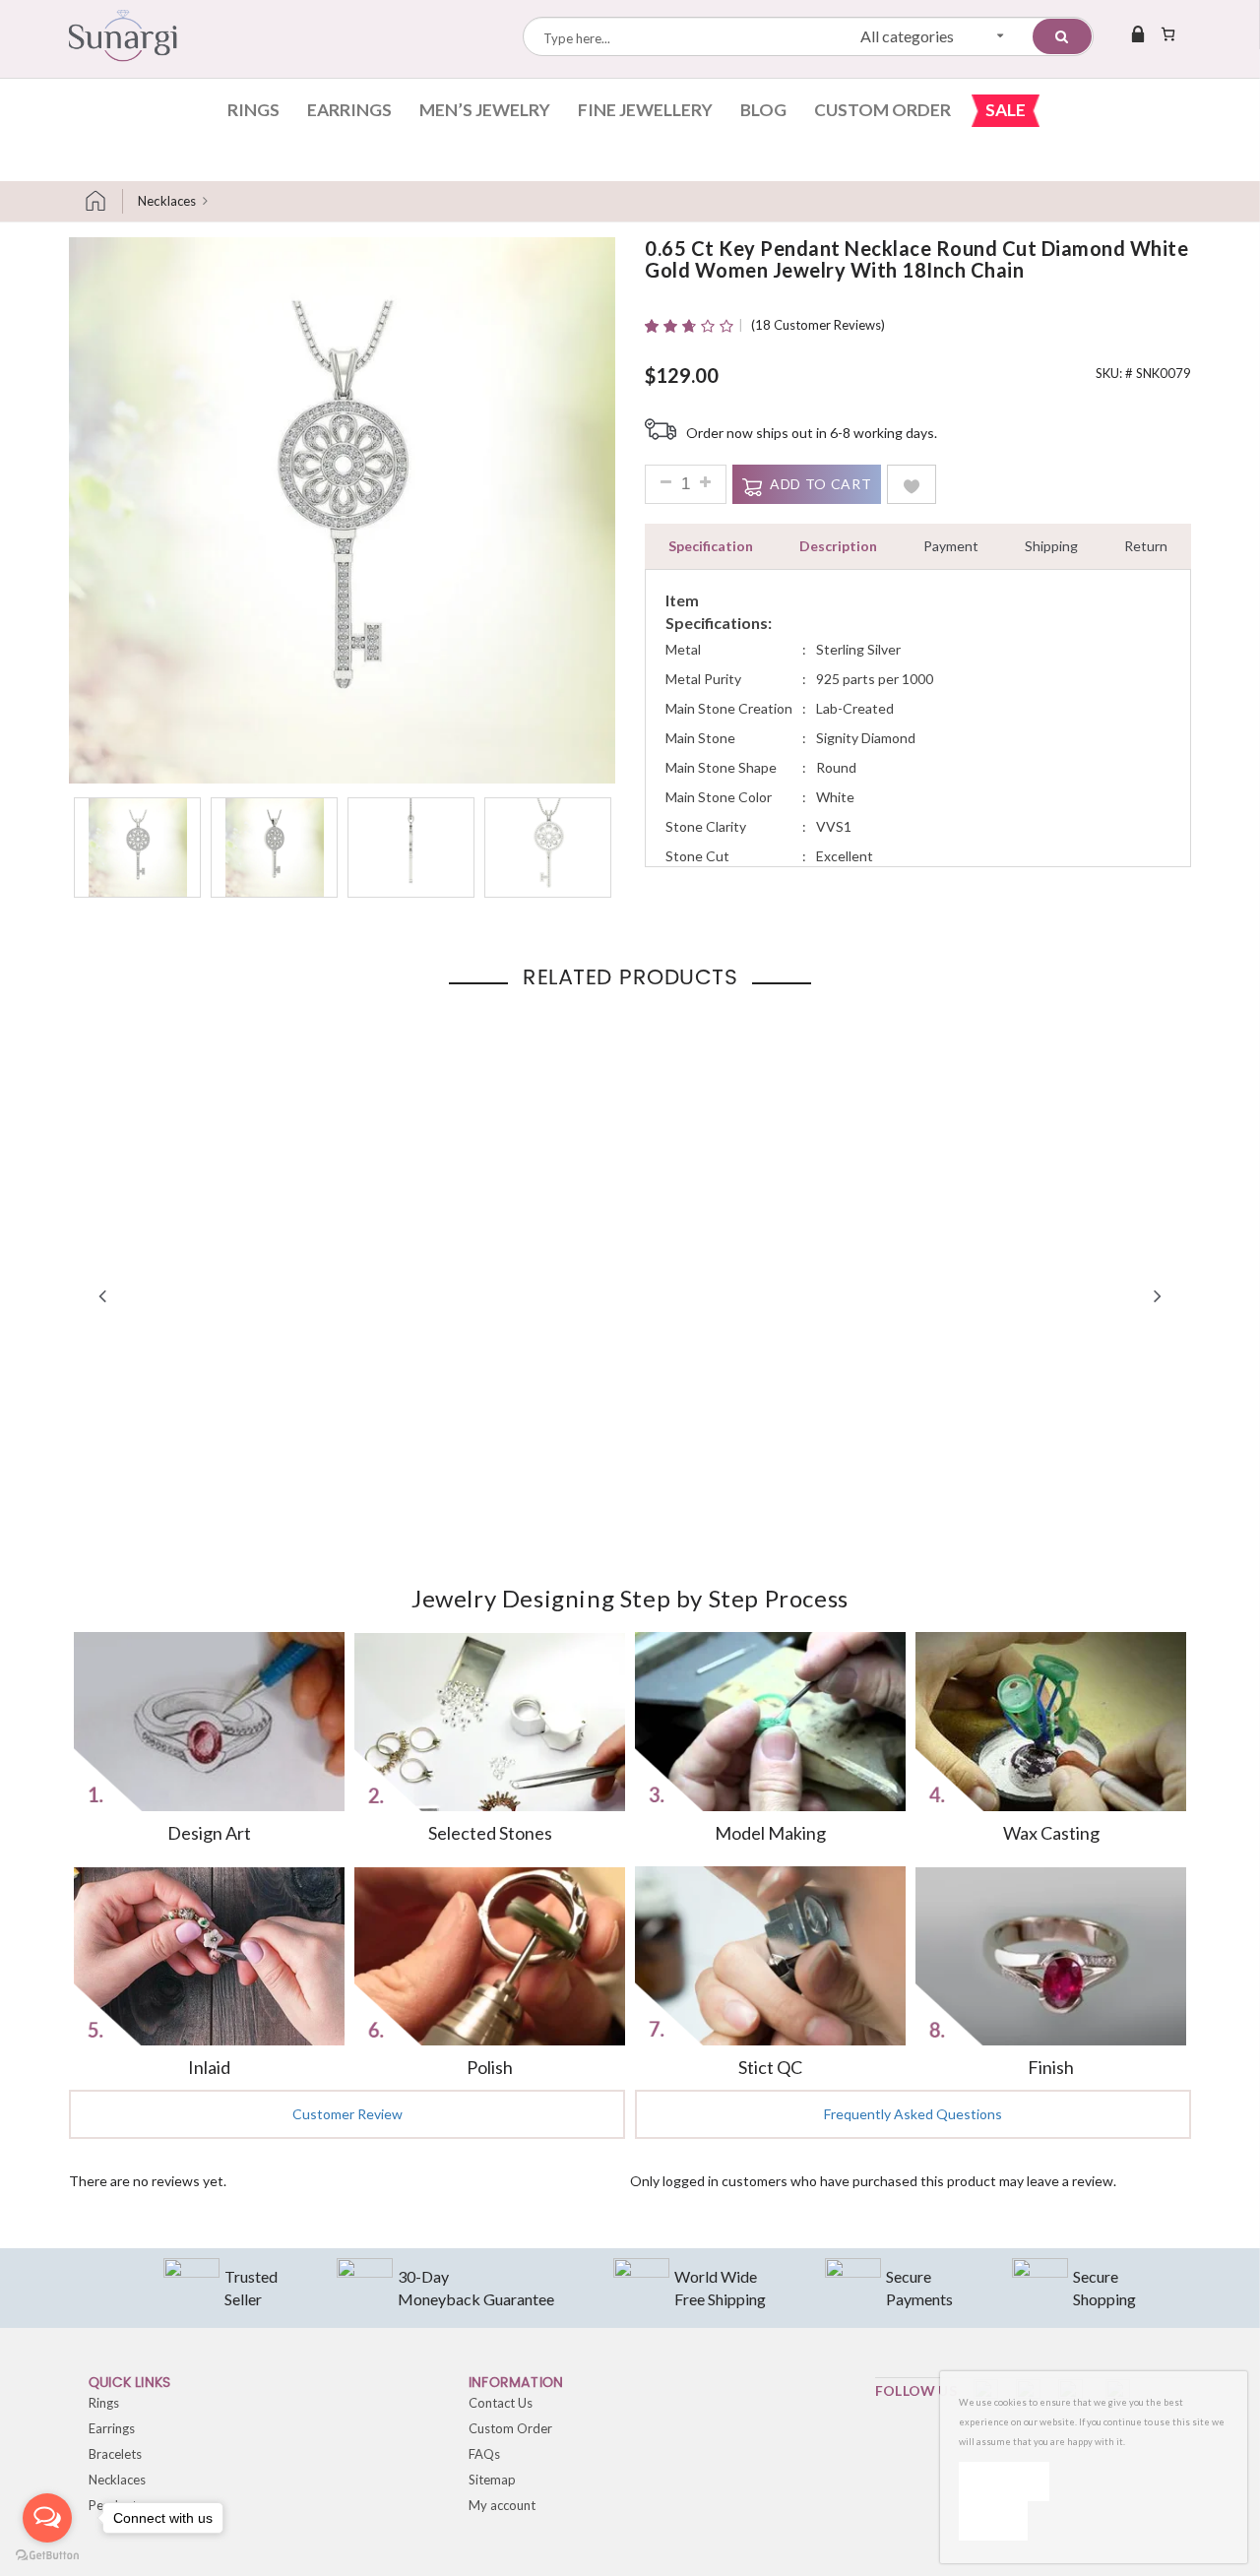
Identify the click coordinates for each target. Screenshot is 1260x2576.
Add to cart (820, 484)
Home (103, 201)
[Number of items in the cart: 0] (1168, 33)
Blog (763, 110)
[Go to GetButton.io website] (47, 2556)
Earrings (349, 110)
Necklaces (167, 201)
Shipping (1051, 546)
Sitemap (492, 2480)
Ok (1004, 2481)
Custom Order (882, 110)
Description (838, 546)
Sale (1006, 110)
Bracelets (115, 2454)
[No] (993, 2521)
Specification (711, 546)
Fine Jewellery (645, 110)
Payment (951, 546)
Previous (102, 1295)
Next (1158, 1295)
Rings (253, 110)
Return (1146, 546)
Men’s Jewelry (485, 110)
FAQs (484, 2454)
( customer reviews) (818, 325)
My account (502, 2505)
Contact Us (501, 2403)
